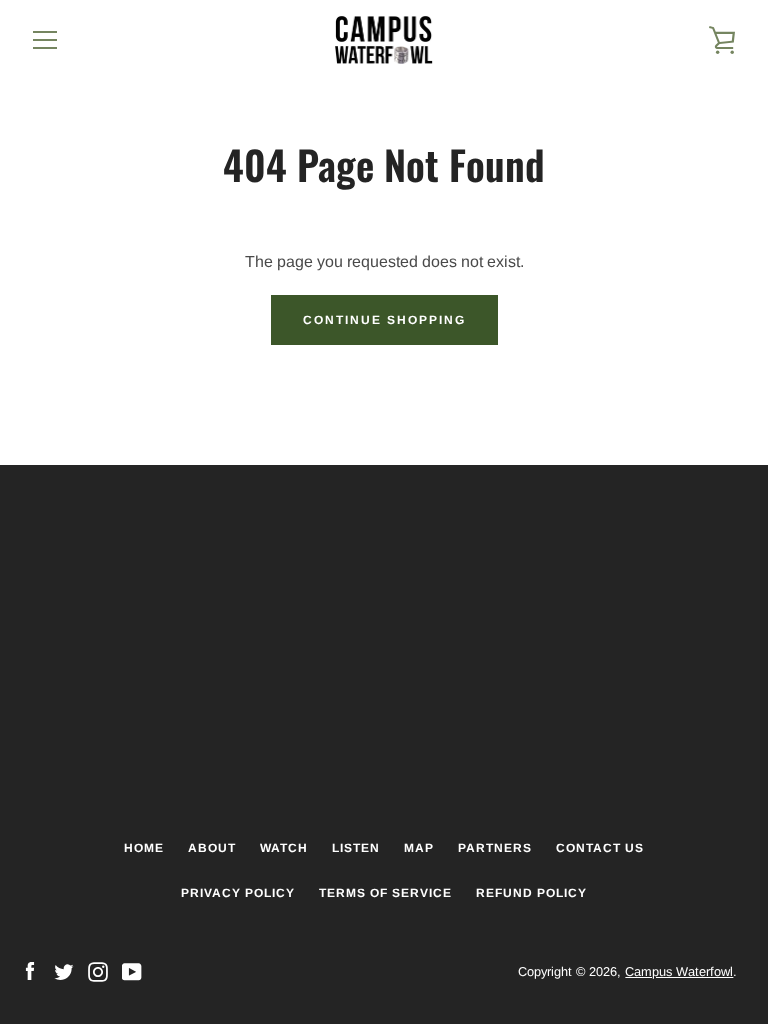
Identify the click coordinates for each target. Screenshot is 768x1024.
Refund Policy (531, 893)
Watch (284, 848)
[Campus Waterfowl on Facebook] (30, 970)
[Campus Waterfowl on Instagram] (98, 970)
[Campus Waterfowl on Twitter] (64, 970)
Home (144, 848)
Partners (495, 848)
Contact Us (600, 848)
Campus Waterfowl (679, 971)
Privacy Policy (238, 893)
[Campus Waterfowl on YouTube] (132, 970)
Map (419, 848)
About (212, 848)
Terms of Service (385, 893)
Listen (356, 848)
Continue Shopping (384, 320)
